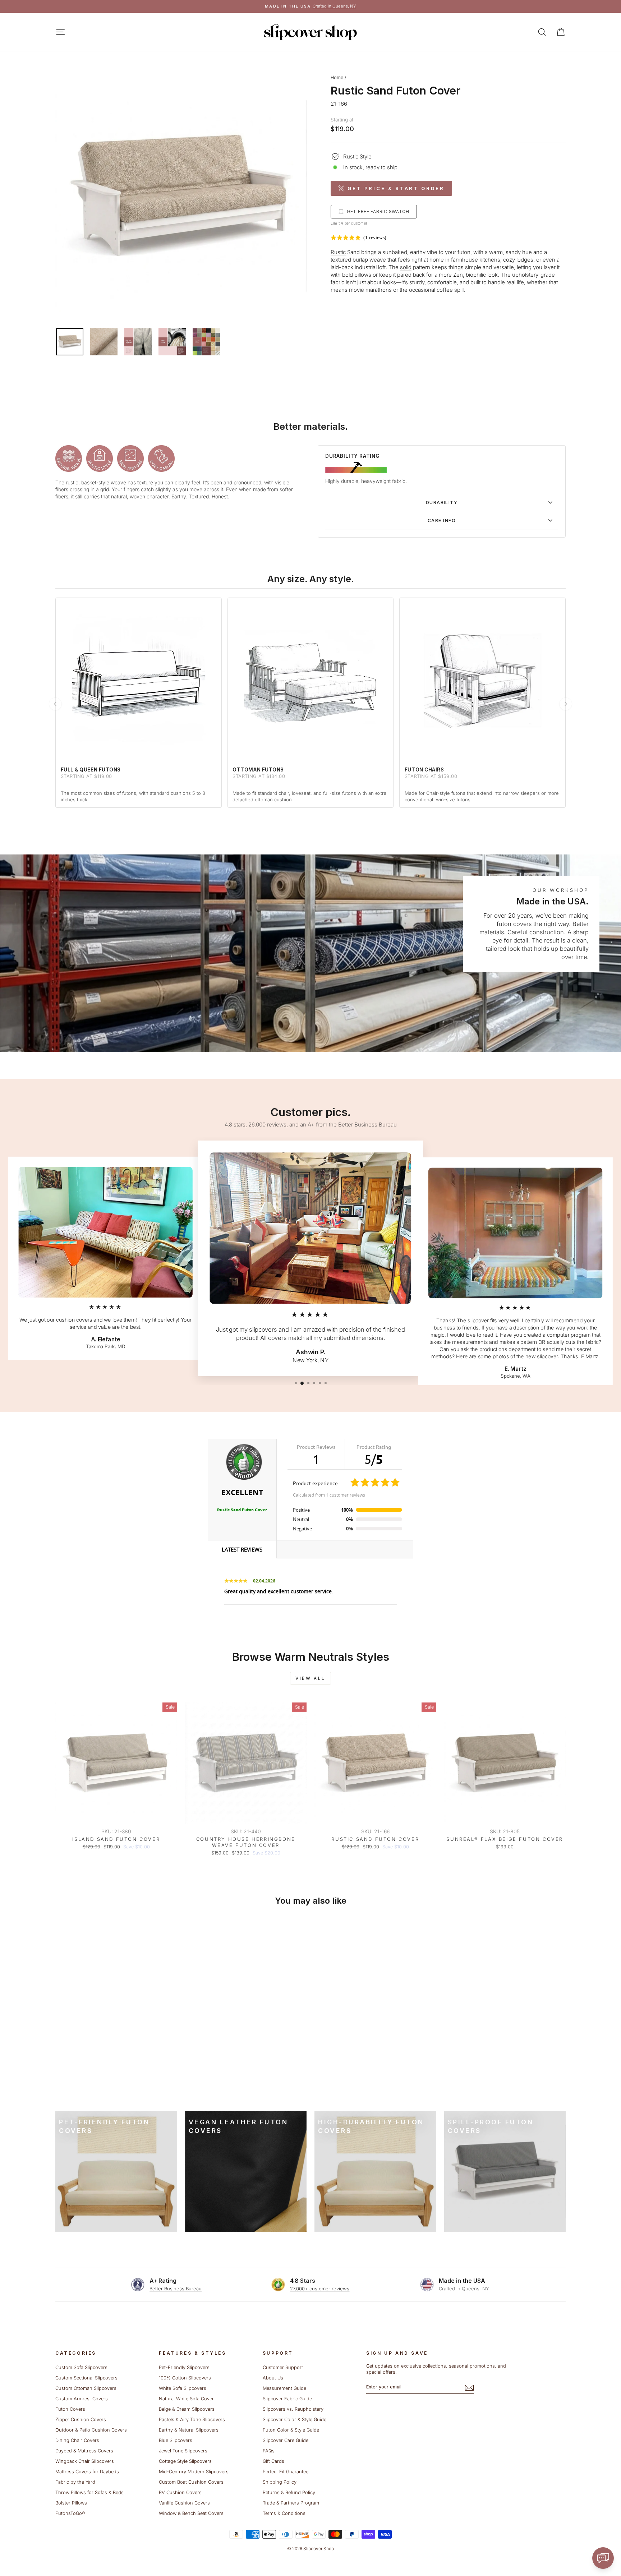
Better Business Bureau (176, 2289)
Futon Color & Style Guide (291, 2430)
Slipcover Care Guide (286, 2440)
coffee (445, 290)
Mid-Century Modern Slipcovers (194, 2472)
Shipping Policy (280, 2482)
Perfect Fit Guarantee (286, 2472)
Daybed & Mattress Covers (84, 2451)
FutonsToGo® (70, 2513)
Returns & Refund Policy (289, 2492)
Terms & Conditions (284, 2513)
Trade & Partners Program (291, 2503)
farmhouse (464, 260)
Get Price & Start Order (396, 188)
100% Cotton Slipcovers (185, 2378)
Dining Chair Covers (77, 2440)
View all (310, 1678)
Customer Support (283, 2367)
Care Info (442, 520)
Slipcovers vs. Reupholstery (293, 2409)
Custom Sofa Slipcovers (81, 2367)
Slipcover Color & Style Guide (295, 2420)
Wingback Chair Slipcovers (85, 2461)
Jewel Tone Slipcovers (183, 2451)
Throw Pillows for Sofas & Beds (89, 2492)
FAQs (269, 2451)
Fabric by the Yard (75, 2482)
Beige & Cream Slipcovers (187, 2409)
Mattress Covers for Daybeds (87, 2472)
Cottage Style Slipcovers (185, 2461)
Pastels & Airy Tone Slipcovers (192, 2420)
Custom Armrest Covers (82, 2399)
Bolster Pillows (71, 2503)
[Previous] (55, 704)
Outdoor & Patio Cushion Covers (91, 2430)
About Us (273, 2378)
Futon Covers (70, 2409)
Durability (442, 503)
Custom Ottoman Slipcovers (86, 2388)
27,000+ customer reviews (320, 2289)
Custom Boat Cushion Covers (191, 2482)
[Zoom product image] (181, 196)
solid (406, 267)
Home (337, 77)
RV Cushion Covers (180, 2492)
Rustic (338, 252)
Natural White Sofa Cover (186, 2399)
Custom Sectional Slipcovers (86, 2378)
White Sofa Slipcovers (183, 2388)
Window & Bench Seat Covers (191, 2513)
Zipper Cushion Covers (81, 2420)
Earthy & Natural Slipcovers (189, 2430)
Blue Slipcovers (176, 2440)
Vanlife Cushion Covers (184, 2503)
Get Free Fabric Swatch (378, 211)
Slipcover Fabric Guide (287, 2399)
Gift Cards (273, 2461)
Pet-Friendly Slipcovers (184, 2367)
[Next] (566, 704)
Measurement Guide (284, 2388)
